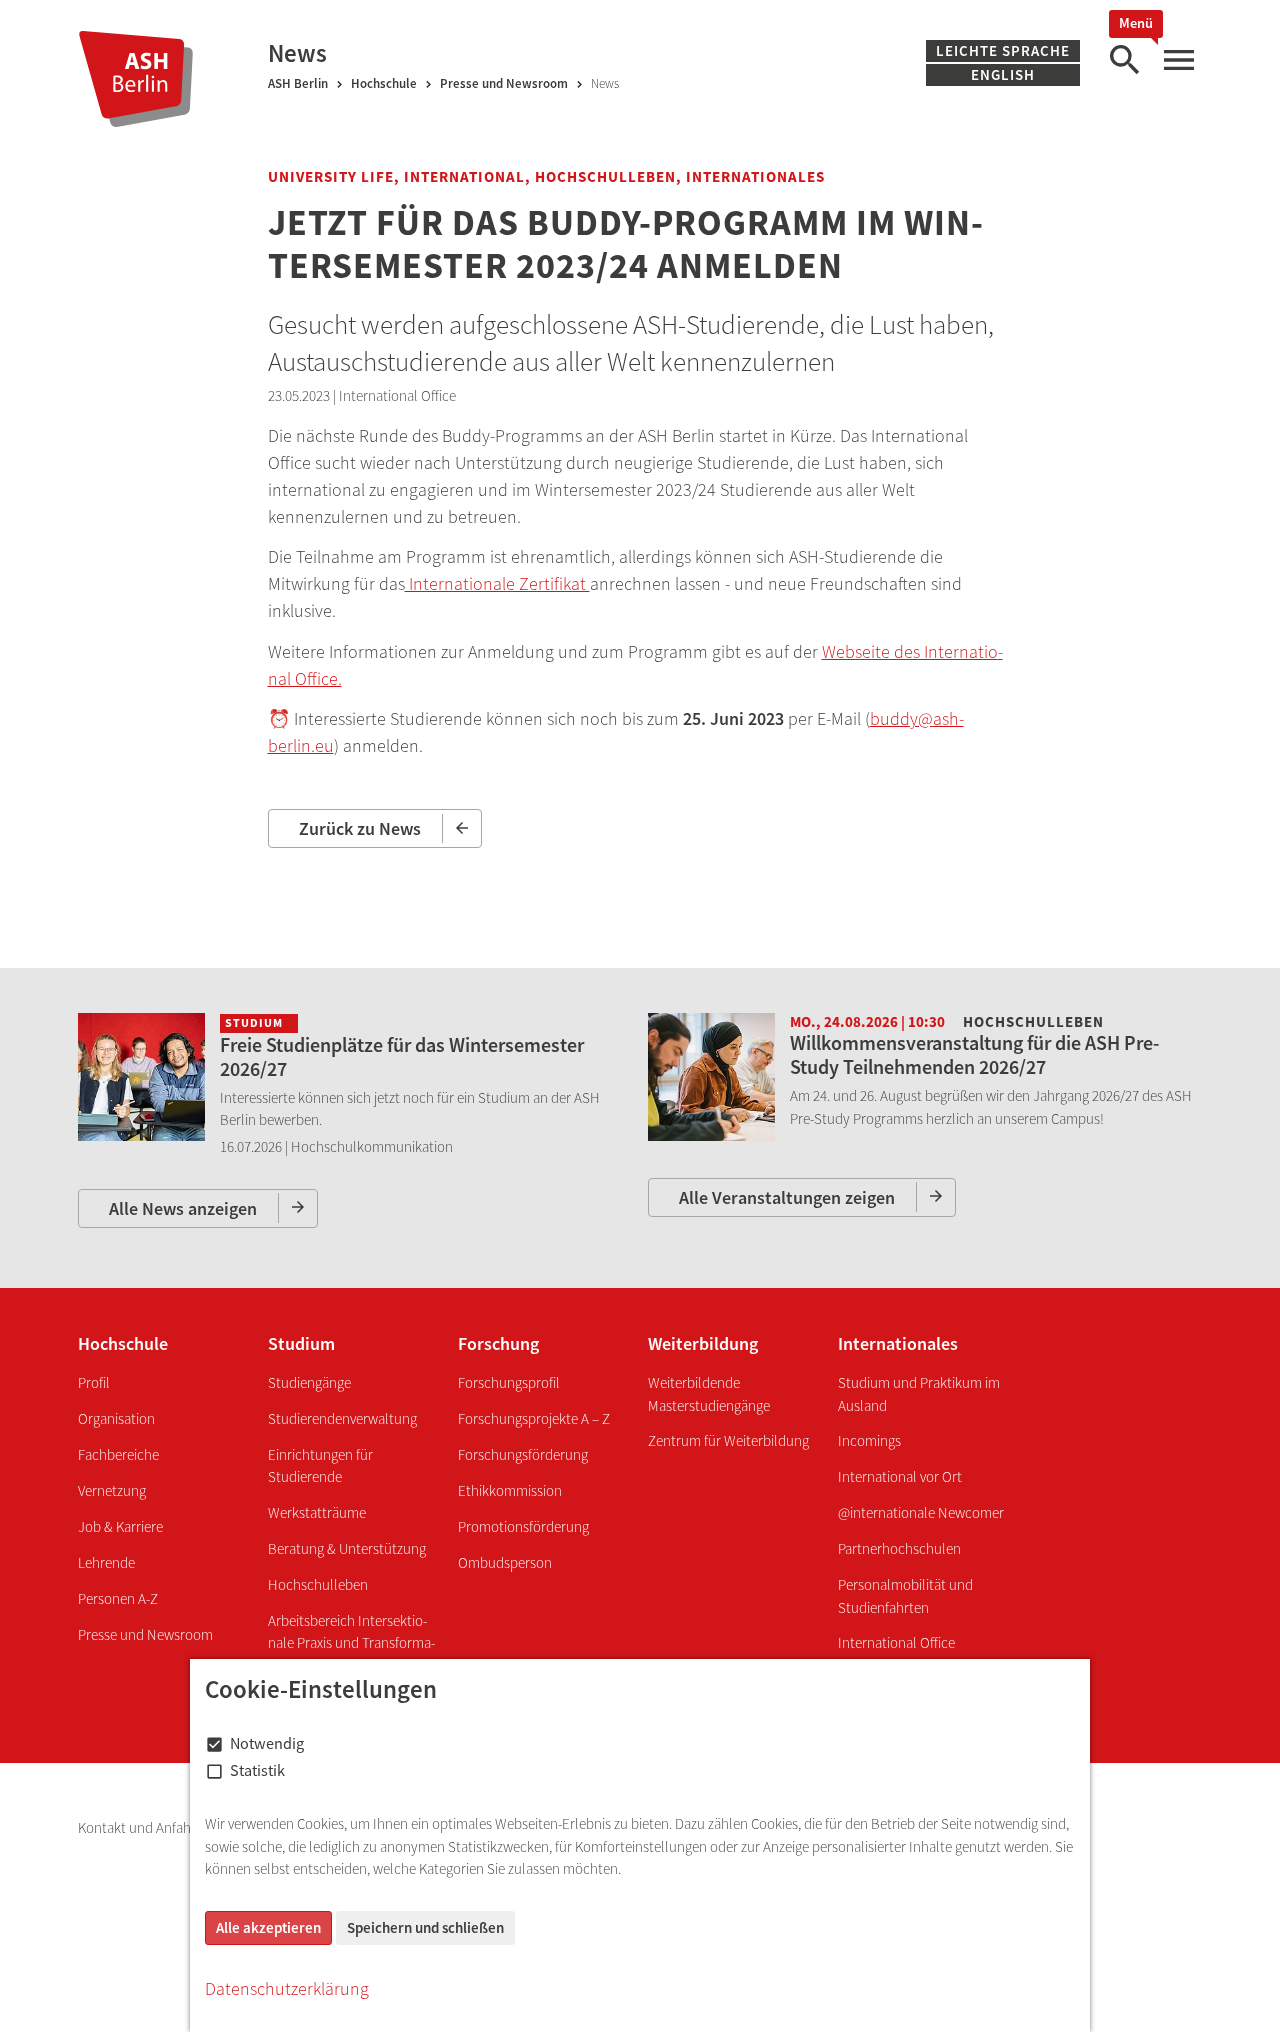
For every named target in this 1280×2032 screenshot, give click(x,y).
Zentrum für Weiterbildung (728, 1440)
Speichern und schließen (425, 1927)
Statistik (257, 1770)
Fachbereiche (118, 1454)
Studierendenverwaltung (342, 1418)
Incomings (869, 1440)
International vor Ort (900, 1476)
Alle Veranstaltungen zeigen (787, 1197)
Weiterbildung (703, 1343)
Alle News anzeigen (183, 1208)
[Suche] (1124, 60)
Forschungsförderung (523, 1454)
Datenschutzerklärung (287, 1988)
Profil (94, 1382)
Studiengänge (309, 1382)
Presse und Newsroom (504, 83)
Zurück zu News (360, 828)
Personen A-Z (118, 1598)
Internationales (898, 1343)
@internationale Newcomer (921, 1512)
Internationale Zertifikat (497, 583)
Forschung (498, 1343)
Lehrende (106, 1562)
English (1003, 74)
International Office (896, 1642)
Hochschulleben (318, 1584)
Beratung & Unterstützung (347, 1548)
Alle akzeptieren (268, 1927)
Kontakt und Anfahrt (141, 1827)
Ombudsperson (505, 1562)
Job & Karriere (120, 1526)
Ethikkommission (510, 1490)
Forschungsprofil (509, 1382)
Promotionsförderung (523, 1526)
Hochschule (384, 83)
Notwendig (267, 1743)
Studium (301, 1343)
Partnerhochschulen (899, 1548)
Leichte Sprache (1003, 50)
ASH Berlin (298, 83)
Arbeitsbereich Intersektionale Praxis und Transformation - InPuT (351, 1643)
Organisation (116, 1418)
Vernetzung (112, 1490)
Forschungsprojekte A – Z (534, 1418)
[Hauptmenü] (1178, 60)
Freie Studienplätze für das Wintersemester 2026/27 (402, 1056)
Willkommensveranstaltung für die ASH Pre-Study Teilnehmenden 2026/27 (974, 1054)
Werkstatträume (317, 1512)
